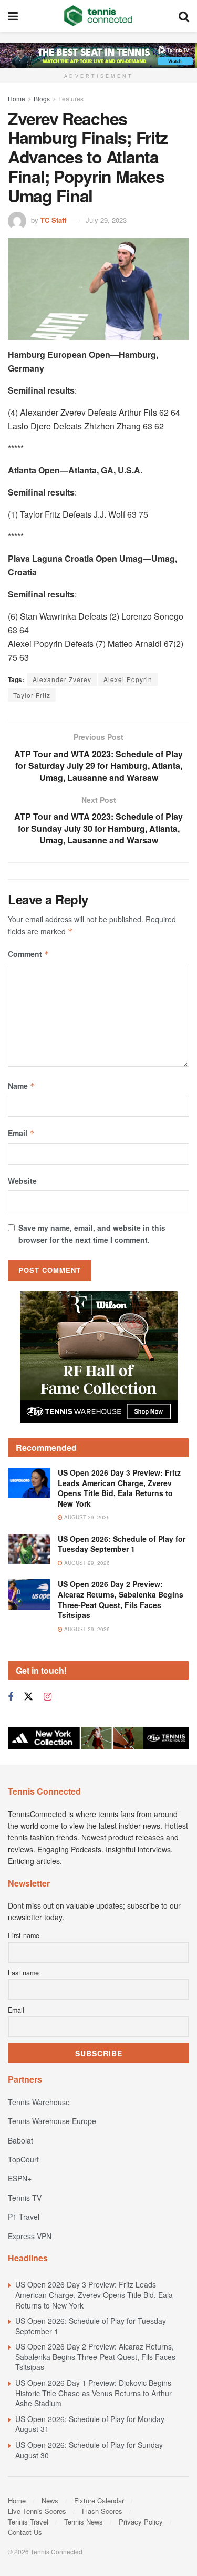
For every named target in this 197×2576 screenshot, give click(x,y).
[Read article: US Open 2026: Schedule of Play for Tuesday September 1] (29, 1549)
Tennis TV (25, 2198)
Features (71, 99)
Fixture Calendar (99, 2501)
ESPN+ (20, 2178)
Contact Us (25, 2532)
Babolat (20, 2140)
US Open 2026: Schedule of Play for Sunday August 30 (89, 2450)
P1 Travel (24, 2217)
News (50, 2501)
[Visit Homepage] (98, 16)
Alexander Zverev (62, 679)
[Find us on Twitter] (28, 1697)
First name (24, 1935)
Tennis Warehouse (39, 2102)
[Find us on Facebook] (11, 1697)
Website (22, 1181)
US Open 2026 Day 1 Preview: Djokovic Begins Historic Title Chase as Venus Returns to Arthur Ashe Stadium (94, 2393)
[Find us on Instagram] (48, 1697)
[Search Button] (184, 16)
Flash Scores (102, 2511)
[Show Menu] (13, 16)
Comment (29, 954)
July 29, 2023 (106, 220)
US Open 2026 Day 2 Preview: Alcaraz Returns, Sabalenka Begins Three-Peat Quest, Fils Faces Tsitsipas (121, 1599)
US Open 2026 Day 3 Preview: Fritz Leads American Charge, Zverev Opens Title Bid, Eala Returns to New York (119, 1488)
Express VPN (30, 2236)
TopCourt (23, 2159)
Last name (23, 1973)
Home (17, 99)
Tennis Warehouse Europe (52, 2121)
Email (21, 1133)
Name (22, 1086)
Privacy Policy (141, 2522)
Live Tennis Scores (37, 2511)
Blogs (42, 99)
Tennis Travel (28, 2522)
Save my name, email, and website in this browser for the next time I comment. (92, 1233)
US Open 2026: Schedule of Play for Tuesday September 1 (122, 1544)
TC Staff (53, 220)
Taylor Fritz (32, 695)
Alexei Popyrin (128, 679)
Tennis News (84, 2522)
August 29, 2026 (86, 1517)
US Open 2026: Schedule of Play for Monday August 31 (90, 2424)
